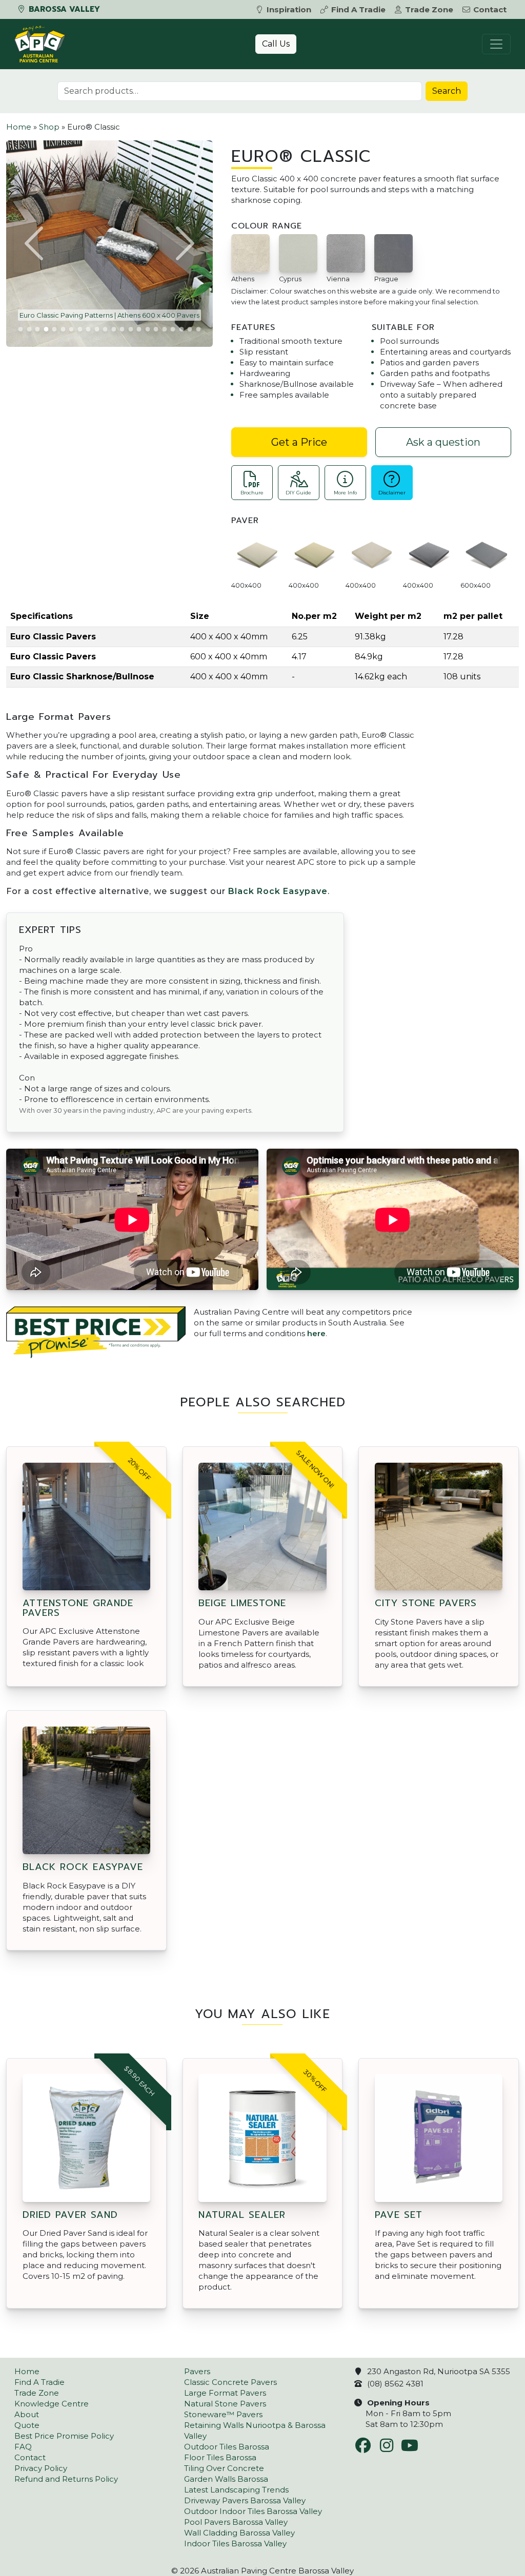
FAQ (23, 2447)
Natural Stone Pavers (225, 2404)
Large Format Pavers (225, 2393)
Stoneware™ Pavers (223, 2414)
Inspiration (289, 9)
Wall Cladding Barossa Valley (239, 2533)
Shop (49, 127)
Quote (27, 2425)
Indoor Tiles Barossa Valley (235, 2543)
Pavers (197, 2371)
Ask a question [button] (443, 442)
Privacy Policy (41, 2468)
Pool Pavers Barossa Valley (236, 2522)
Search (447, 91)
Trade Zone (429, 9)
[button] (35, 243)
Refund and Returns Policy (66, 2479)
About (27, 2414)
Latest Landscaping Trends (236, 2490)
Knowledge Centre (52, 2404)
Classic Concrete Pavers (230, 2382)
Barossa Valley (63, 9)
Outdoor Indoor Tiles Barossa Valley (253, 2511)
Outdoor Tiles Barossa (227, 2447)
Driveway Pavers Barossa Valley (245, 2500)
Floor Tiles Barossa (220, 2457)
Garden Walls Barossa (226, 2479)
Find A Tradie (358, 9)
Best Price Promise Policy (64, 2436)
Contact (490, 9)
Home (19, 127)
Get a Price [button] (299, 442)
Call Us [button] (276, 44)
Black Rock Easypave (278, 891)
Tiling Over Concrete (224, 2468)
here (316, 1333)
